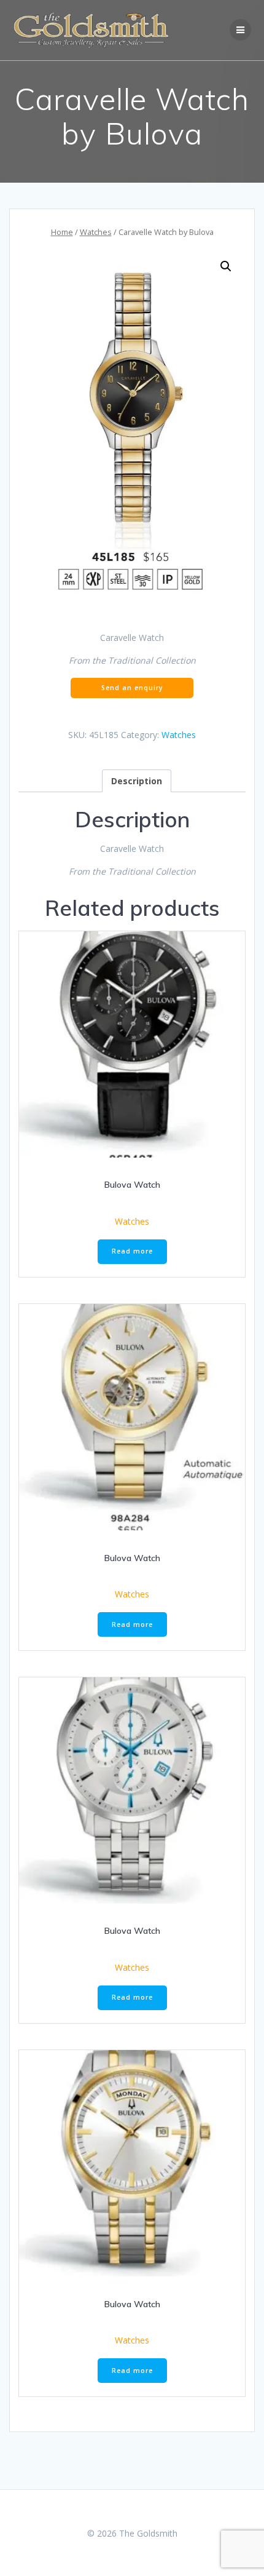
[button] (226, 266)
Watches (96, 232)
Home (62, 232)
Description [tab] (137, 781)
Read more (132, 1251)
